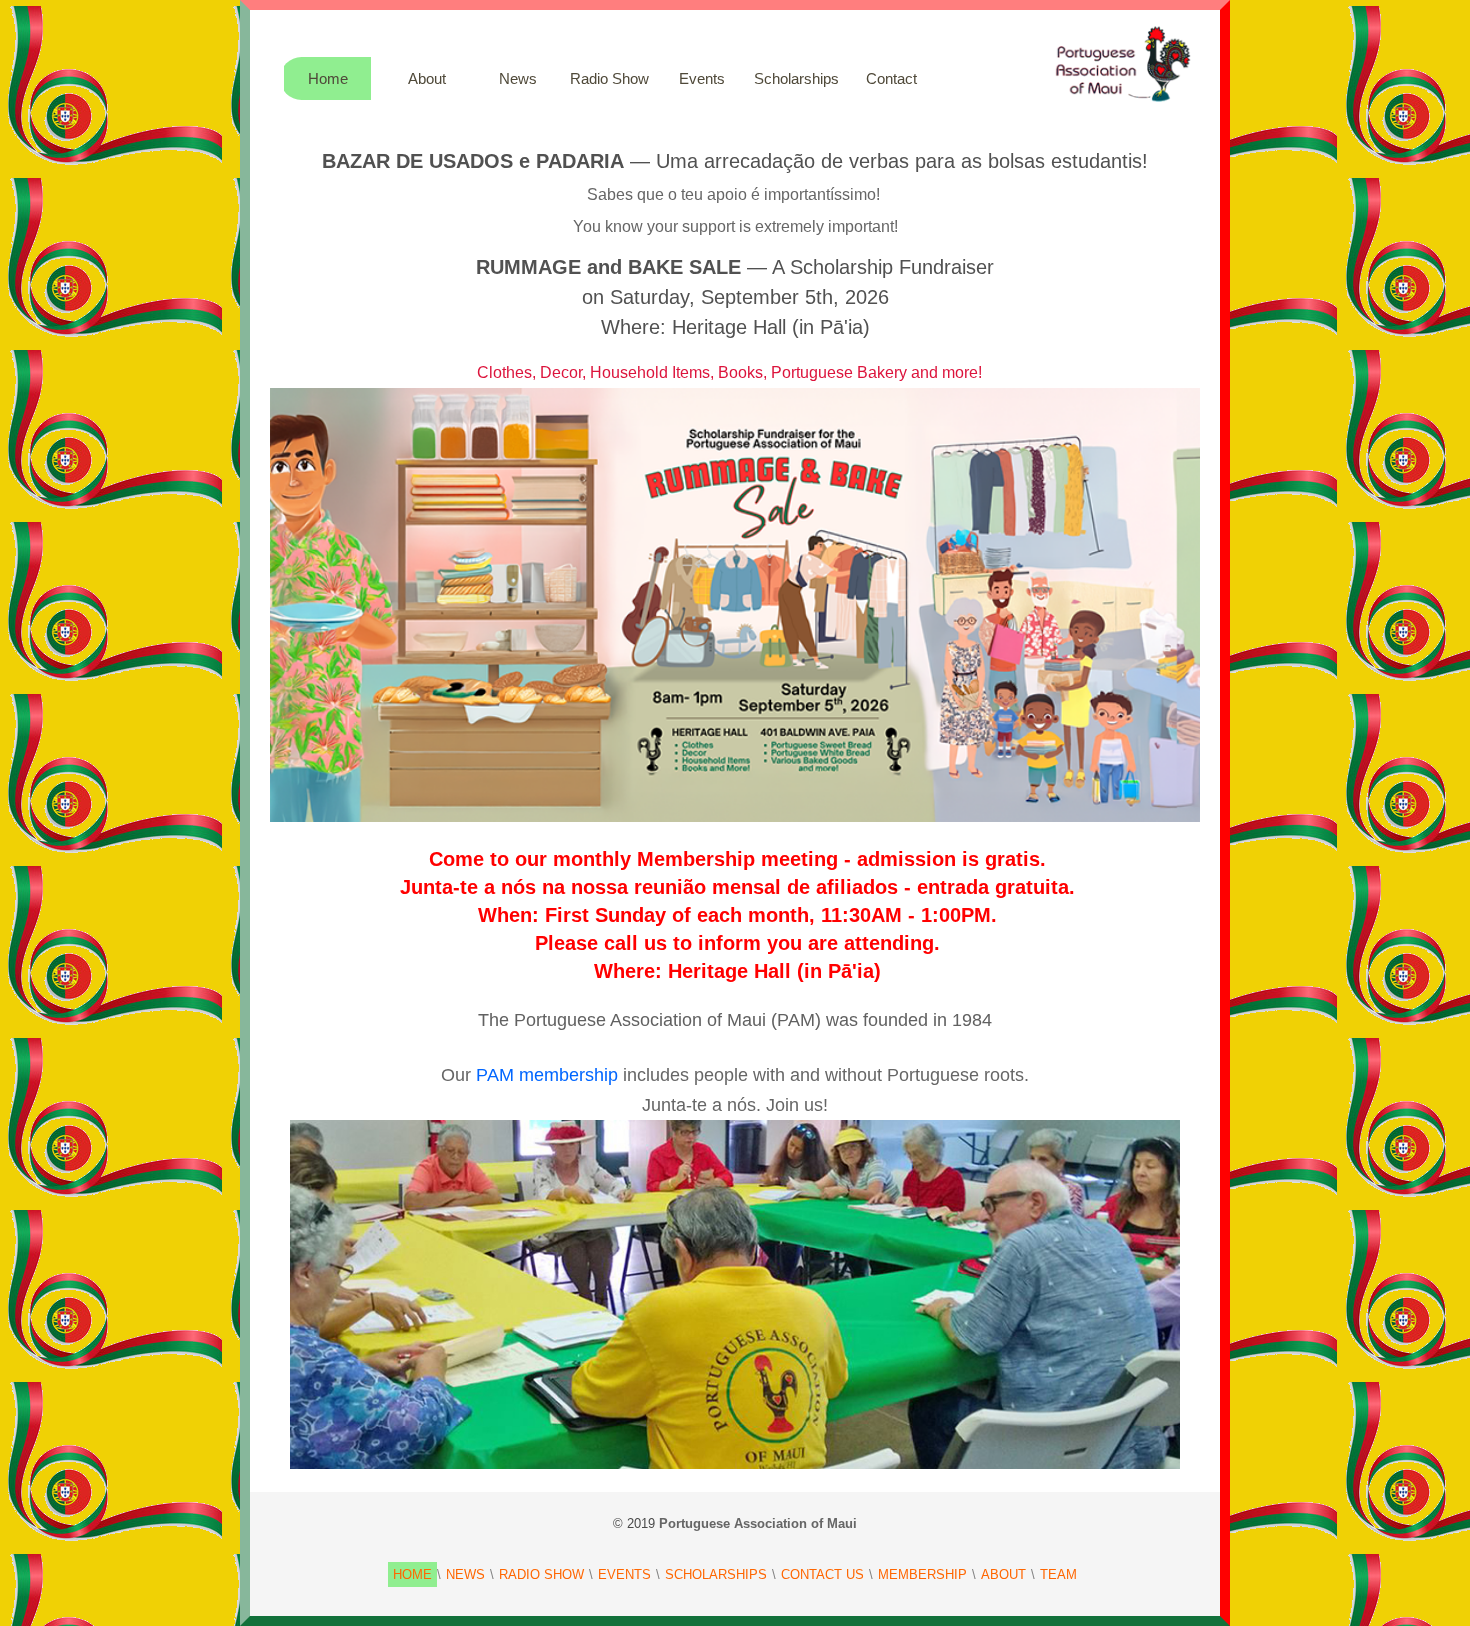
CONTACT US (822, 1574)
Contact (891, 78)
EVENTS (624, 1574)
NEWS (465, 1574)
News (518, 78)
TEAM (1058, 1574)
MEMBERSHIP (922, 1574)
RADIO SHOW (541, 1574)
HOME (412, 1574)
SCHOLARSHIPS (716, 1574)
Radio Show (609, 78)
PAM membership (547, 1075)
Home (328, 78)
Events (702, 78)
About (427, 78)
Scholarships (796, 78)
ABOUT (1003, 1574)
